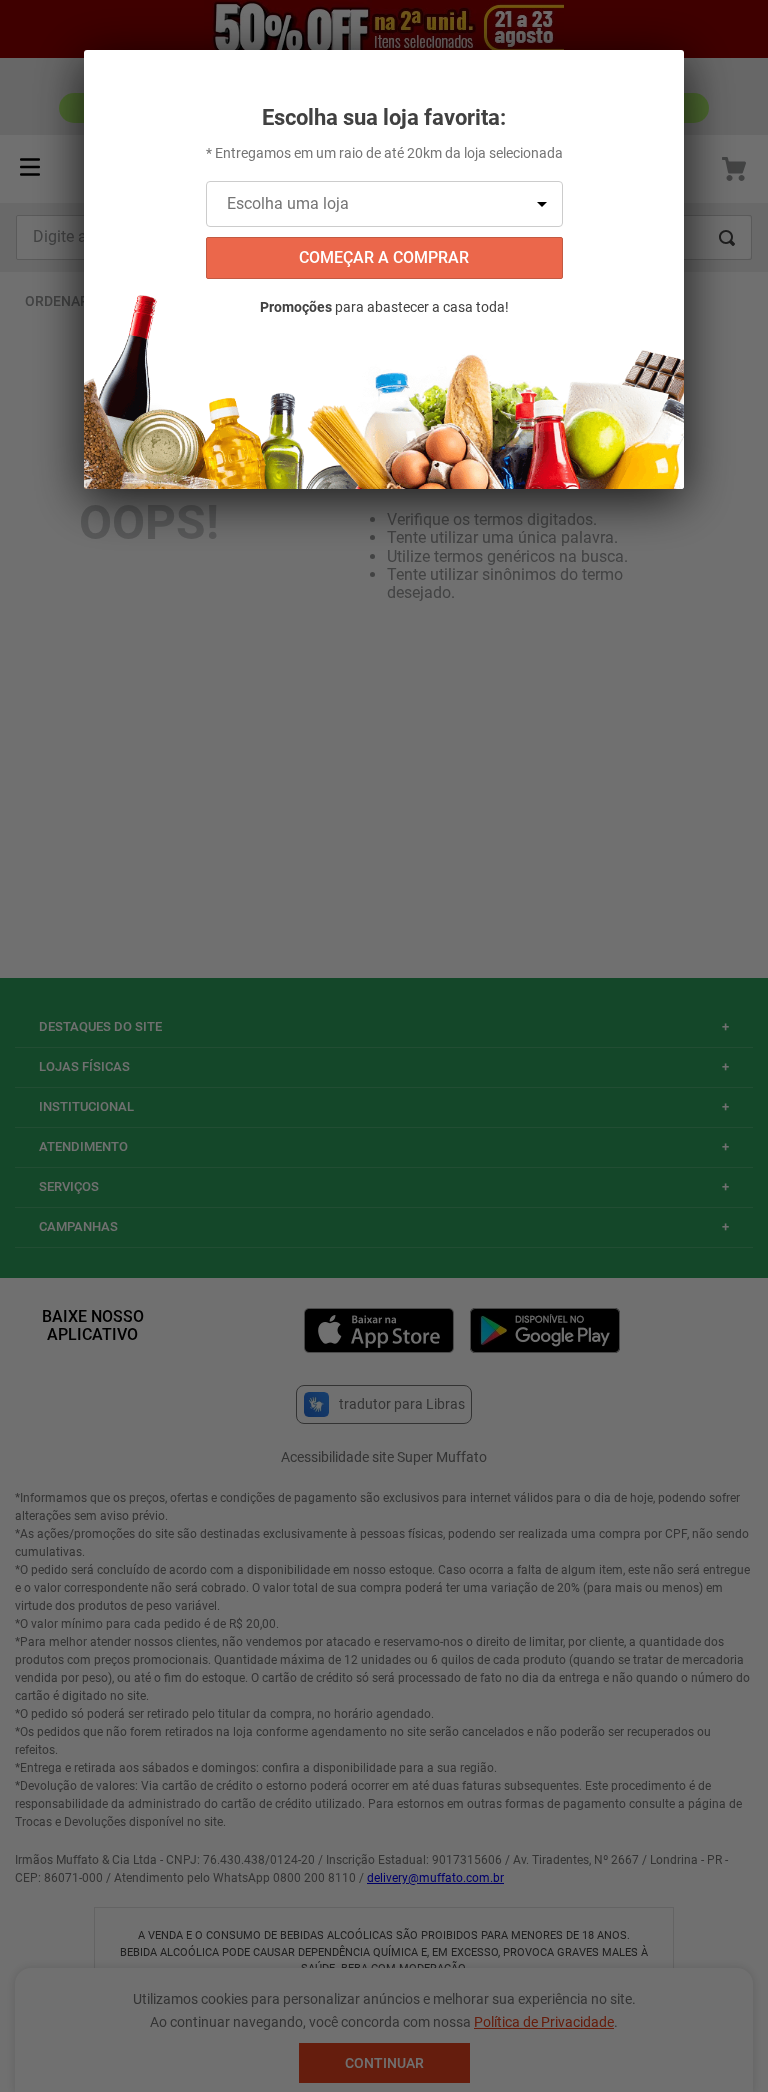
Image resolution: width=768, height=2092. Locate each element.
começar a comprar (384, 257)
